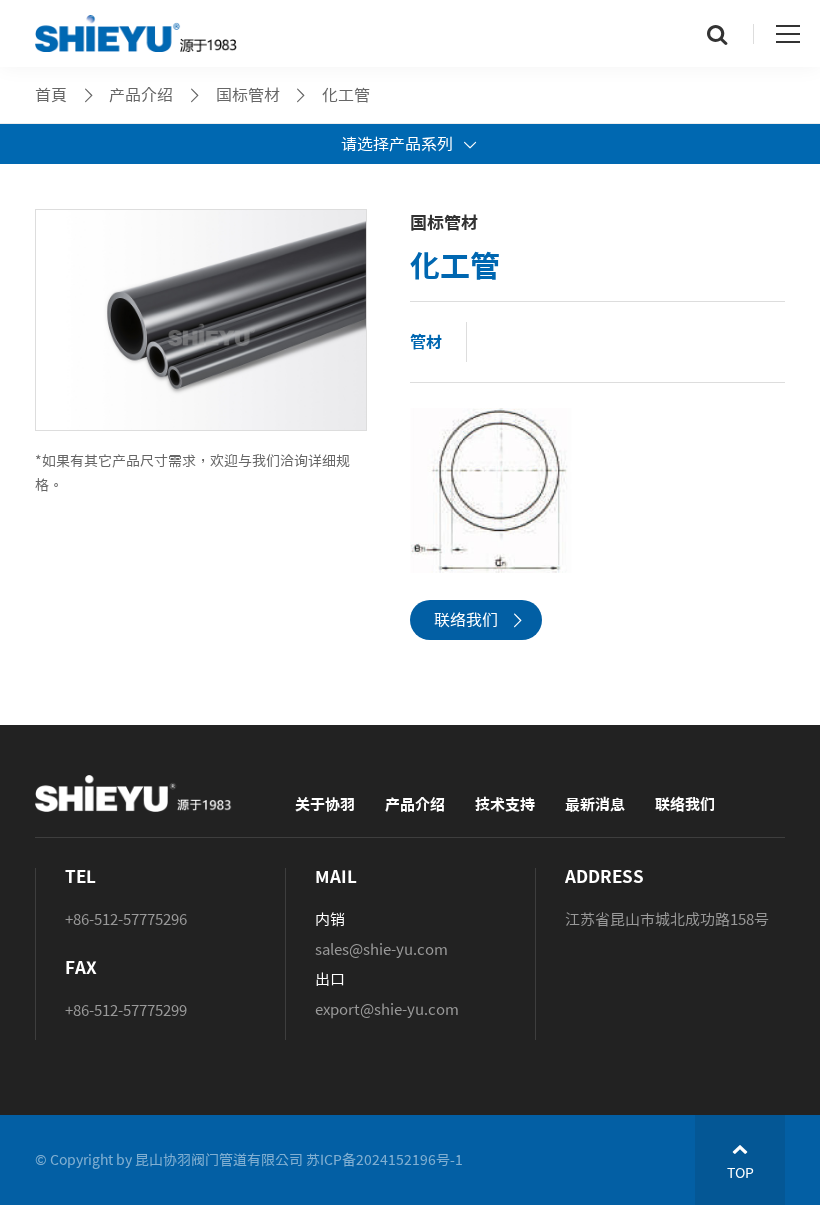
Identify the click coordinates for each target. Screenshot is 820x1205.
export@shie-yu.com (387, 1009)
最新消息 (595, 804)
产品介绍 (415, 804)
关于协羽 (325, 804)
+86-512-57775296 (126, 919)
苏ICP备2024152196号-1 (384, 1160)
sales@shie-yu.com (381, 949)
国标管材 (248, 95)
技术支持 (505, 804)
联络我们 (466, 620)
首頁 (51, 95)
